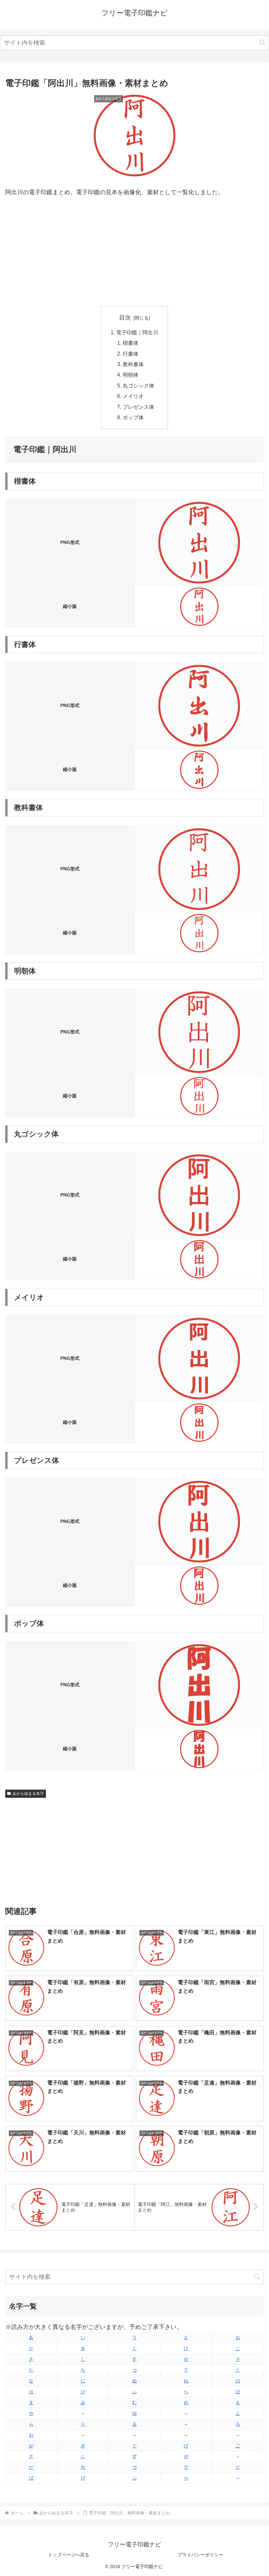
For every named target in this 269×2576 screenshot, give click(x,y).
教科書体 (133, 364)
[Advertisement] (134, 252)
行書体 (131, 354)
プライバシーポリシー (200, 2555)
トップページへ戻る (69, 2555)
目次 (125, 318)
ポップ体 (133, 417)
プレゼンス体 (138, 407)
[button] (262, 42)
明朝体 (131, 375)
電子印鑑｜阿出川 (137, 332)
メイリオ (133, 396)
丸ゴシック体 (138, 385)
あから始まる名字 (28, 1794)
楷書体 (131, 343)
